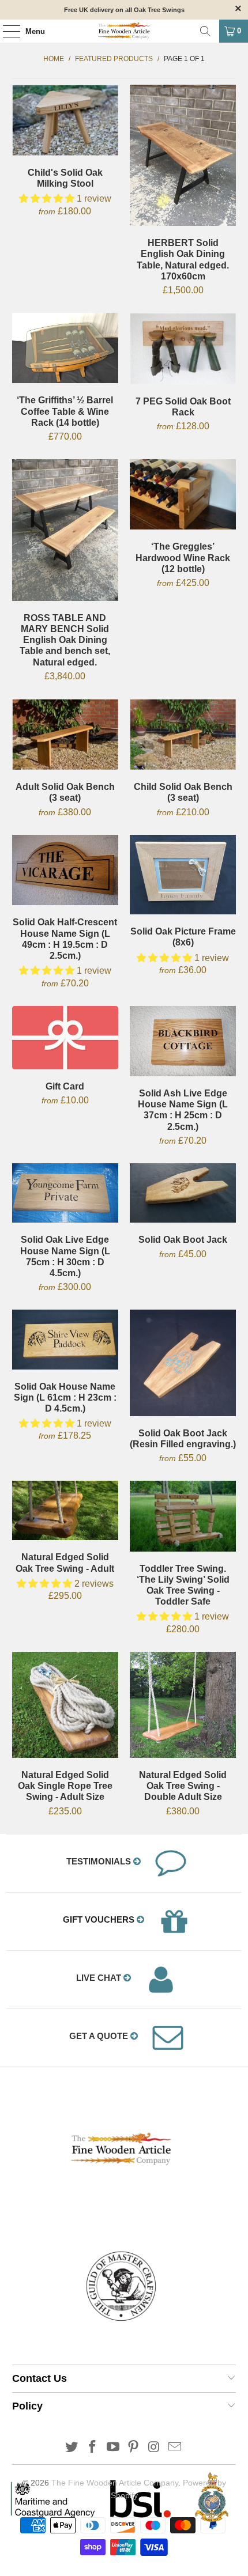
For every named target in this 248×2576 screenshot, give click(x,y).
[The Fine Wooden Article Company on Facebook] (93, 2448)
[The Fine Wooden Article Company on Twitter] (72, 2448)
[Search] (205, 31)
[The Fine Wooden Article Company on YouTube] (113, 2448)
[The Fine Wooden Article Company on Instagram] (155, 2448)
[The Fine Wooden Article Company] (124, 31)
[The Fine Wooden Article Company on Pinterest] (134, 2448)
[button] (47, 198)
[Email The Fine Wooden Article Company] (175, 2448)
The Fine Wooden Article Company (115, 2483)
